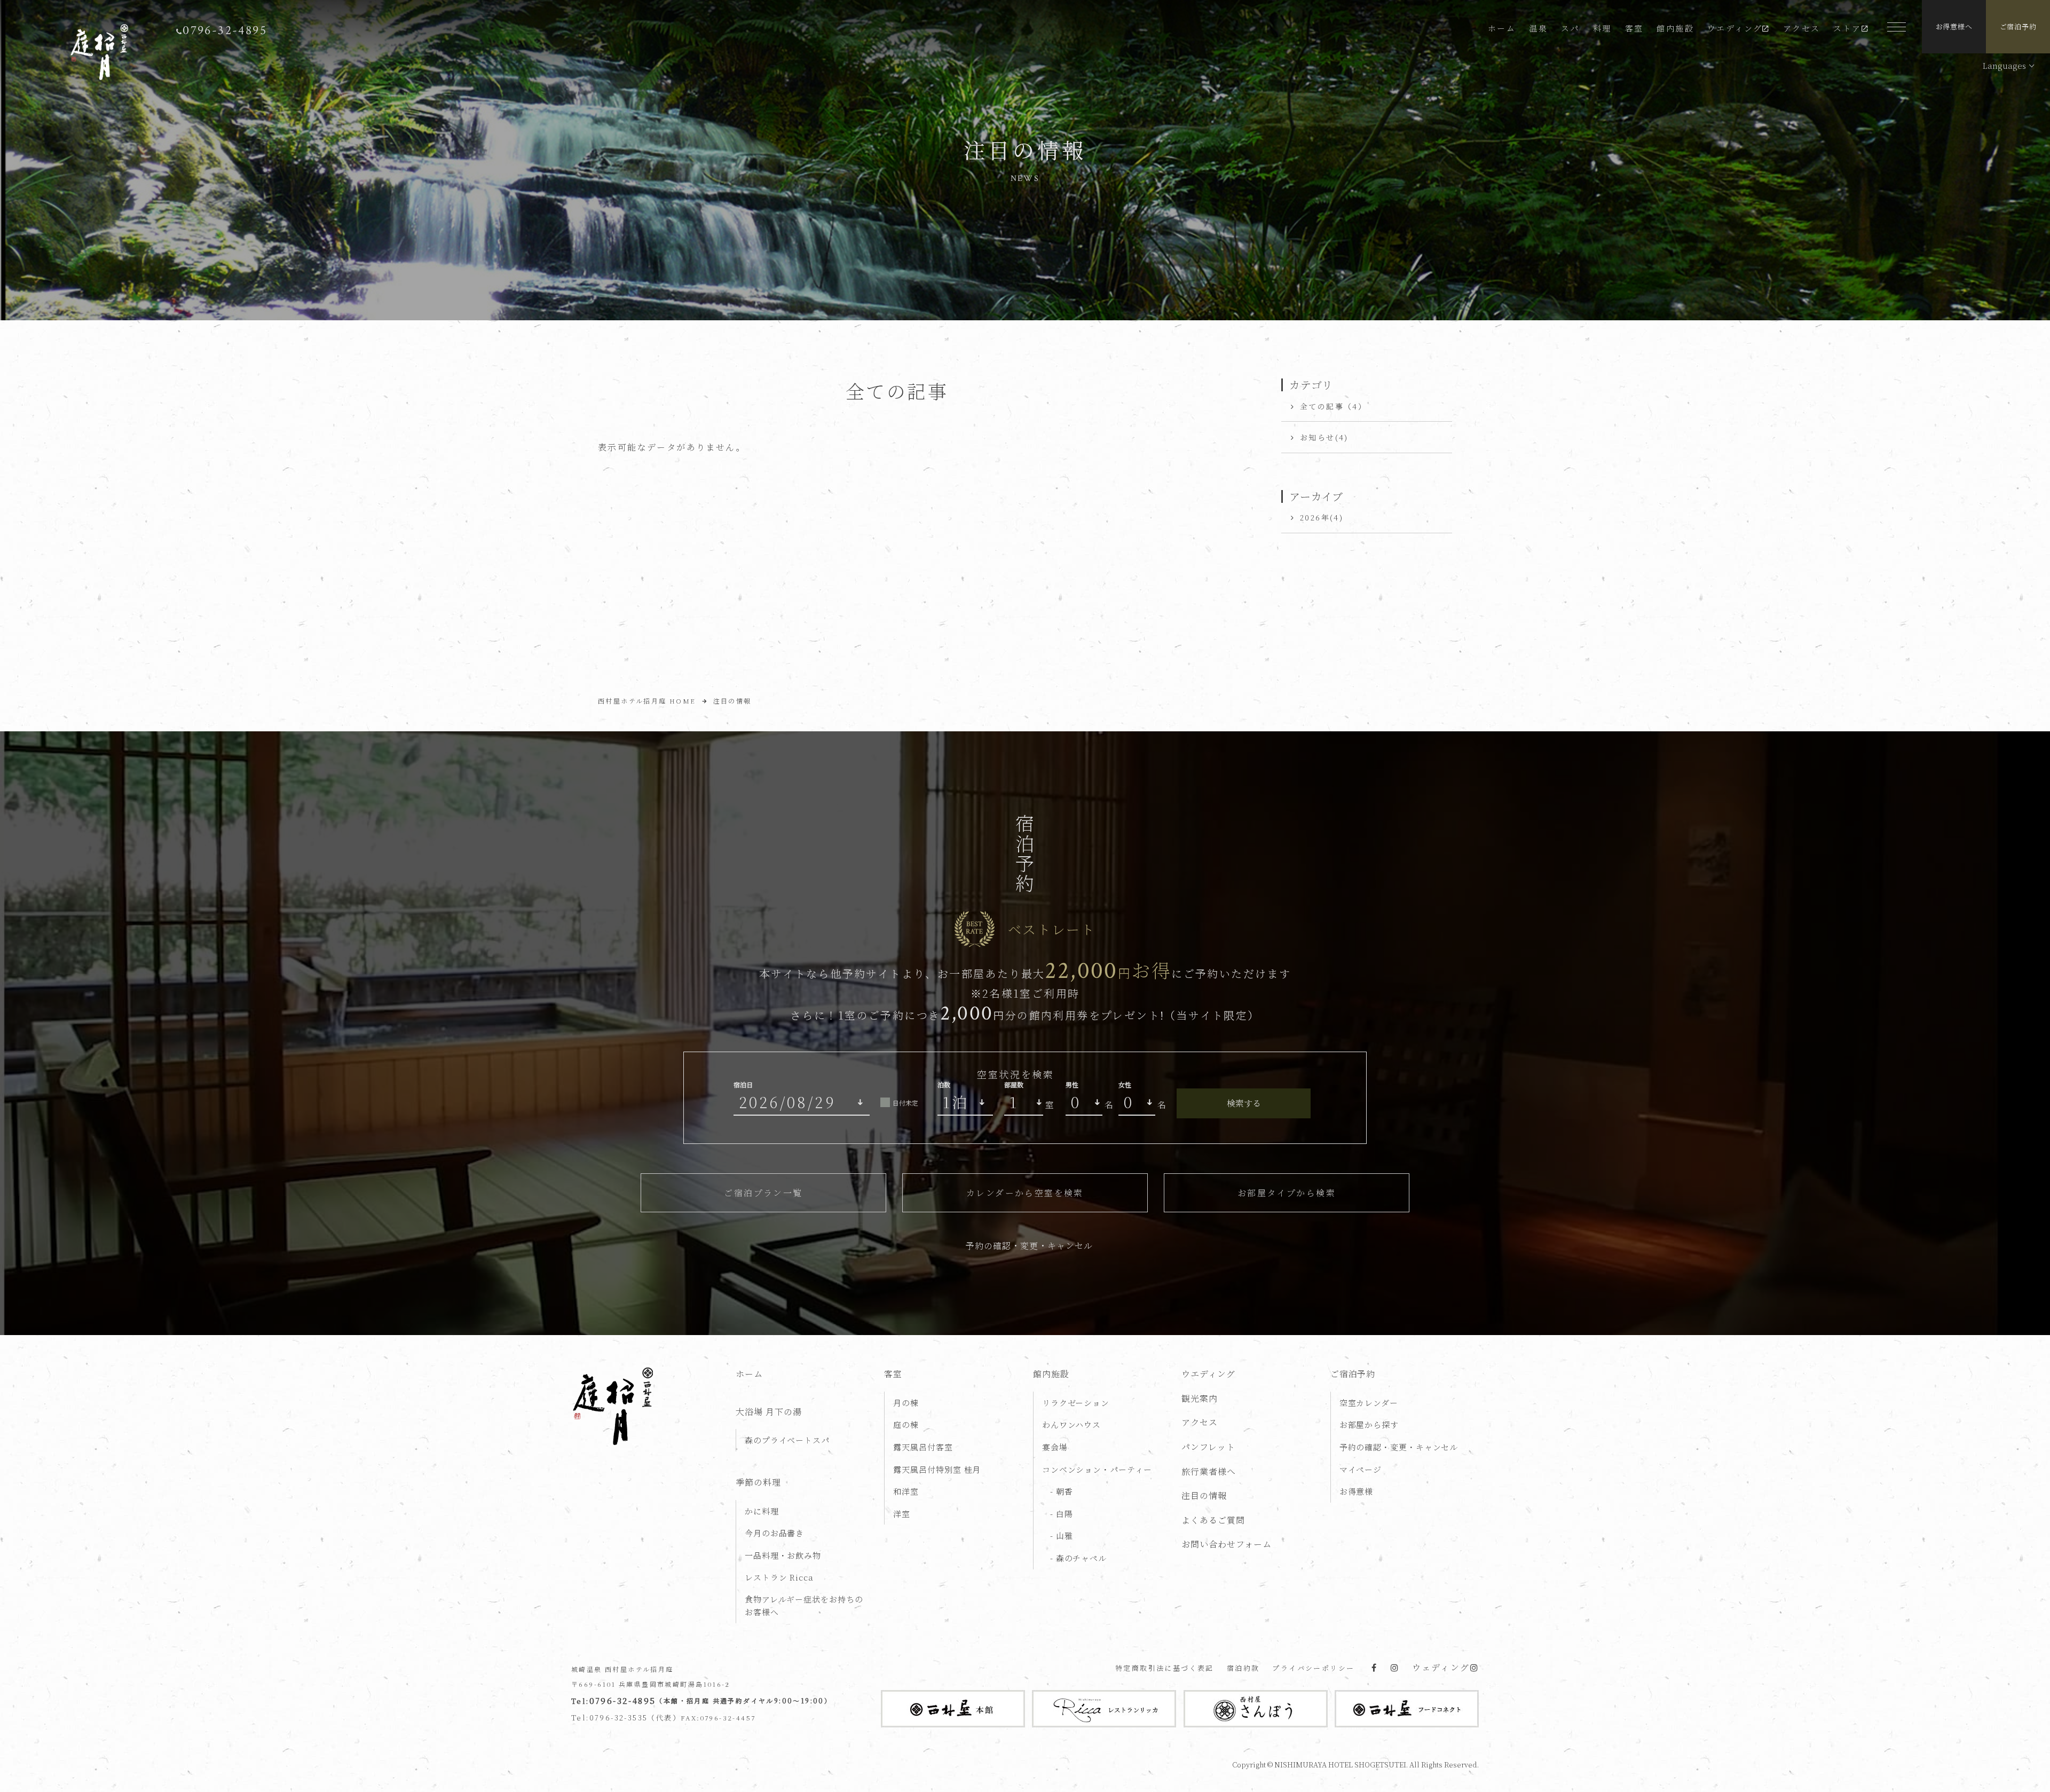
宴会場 (1055, 1447)
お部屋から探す (1369, 1424)
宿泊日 (743, 1084)
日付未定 (905, 1103)
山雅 (1063, 1536)
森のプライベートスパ (787, 1440)
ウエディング (1735, 28)
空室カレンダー (1369, 1403)
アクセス (1802, 28)
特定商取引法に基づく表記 (1165, 1668)
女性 (1125, 1084)
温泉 (1538, 28)
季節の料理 (758, 1482)
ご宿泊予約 (2018, 26)
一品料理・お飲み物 (783, 1555)
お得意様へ (1954, 26)
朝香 (1063, 1491)
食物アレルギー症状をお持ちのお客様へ (804, 1605)
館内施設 (1675, 28)
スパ (1570, 28)
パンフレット (1208, 1447)
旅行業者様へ (1209, 1471)
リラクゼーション (1076, 1403)
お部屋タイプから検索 (1287, 1193)
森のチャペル (1080, 1558)
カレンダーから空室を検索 (1025, 1193)
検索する (1244, 1103)
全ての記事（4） (1333, 406)
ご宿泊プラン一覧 (763, 1193)
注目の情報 (1204, 1495)
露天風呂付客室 (923, 1447)
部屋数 (1014, 1084)
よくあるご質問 (1213, 1520)
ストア (1847, 28)
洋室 (902, 1514)
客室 (1634, 28)
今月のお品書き (774, 1533)
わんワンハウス (1071, 1424)
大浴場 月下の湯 (769, 1412)
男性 (1072, 1084)
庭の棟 (906, 1424)
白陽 (1063, 1514)
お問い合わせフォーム (1227, 1544)
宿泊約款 (1243, 1668)
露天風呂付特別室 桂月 (937, 1469)
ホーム (1502, 28)
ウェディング (1441, 1667)
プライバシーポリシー (1313, 1668)
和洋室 (906, 1491)
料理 (1602, 28)
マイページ (1361, 1469)
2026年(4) (1322, 517)
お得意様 (1357, 1491)
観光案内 (1200, 1398)
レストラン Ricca (779, 1577)
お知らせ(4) (1324, 437)
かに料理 (762, 1511)
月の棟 (906, 1403)
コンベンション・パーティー (1097, 1469)
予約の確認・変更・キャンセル (1029, 1246)
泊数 (944, 1084)
